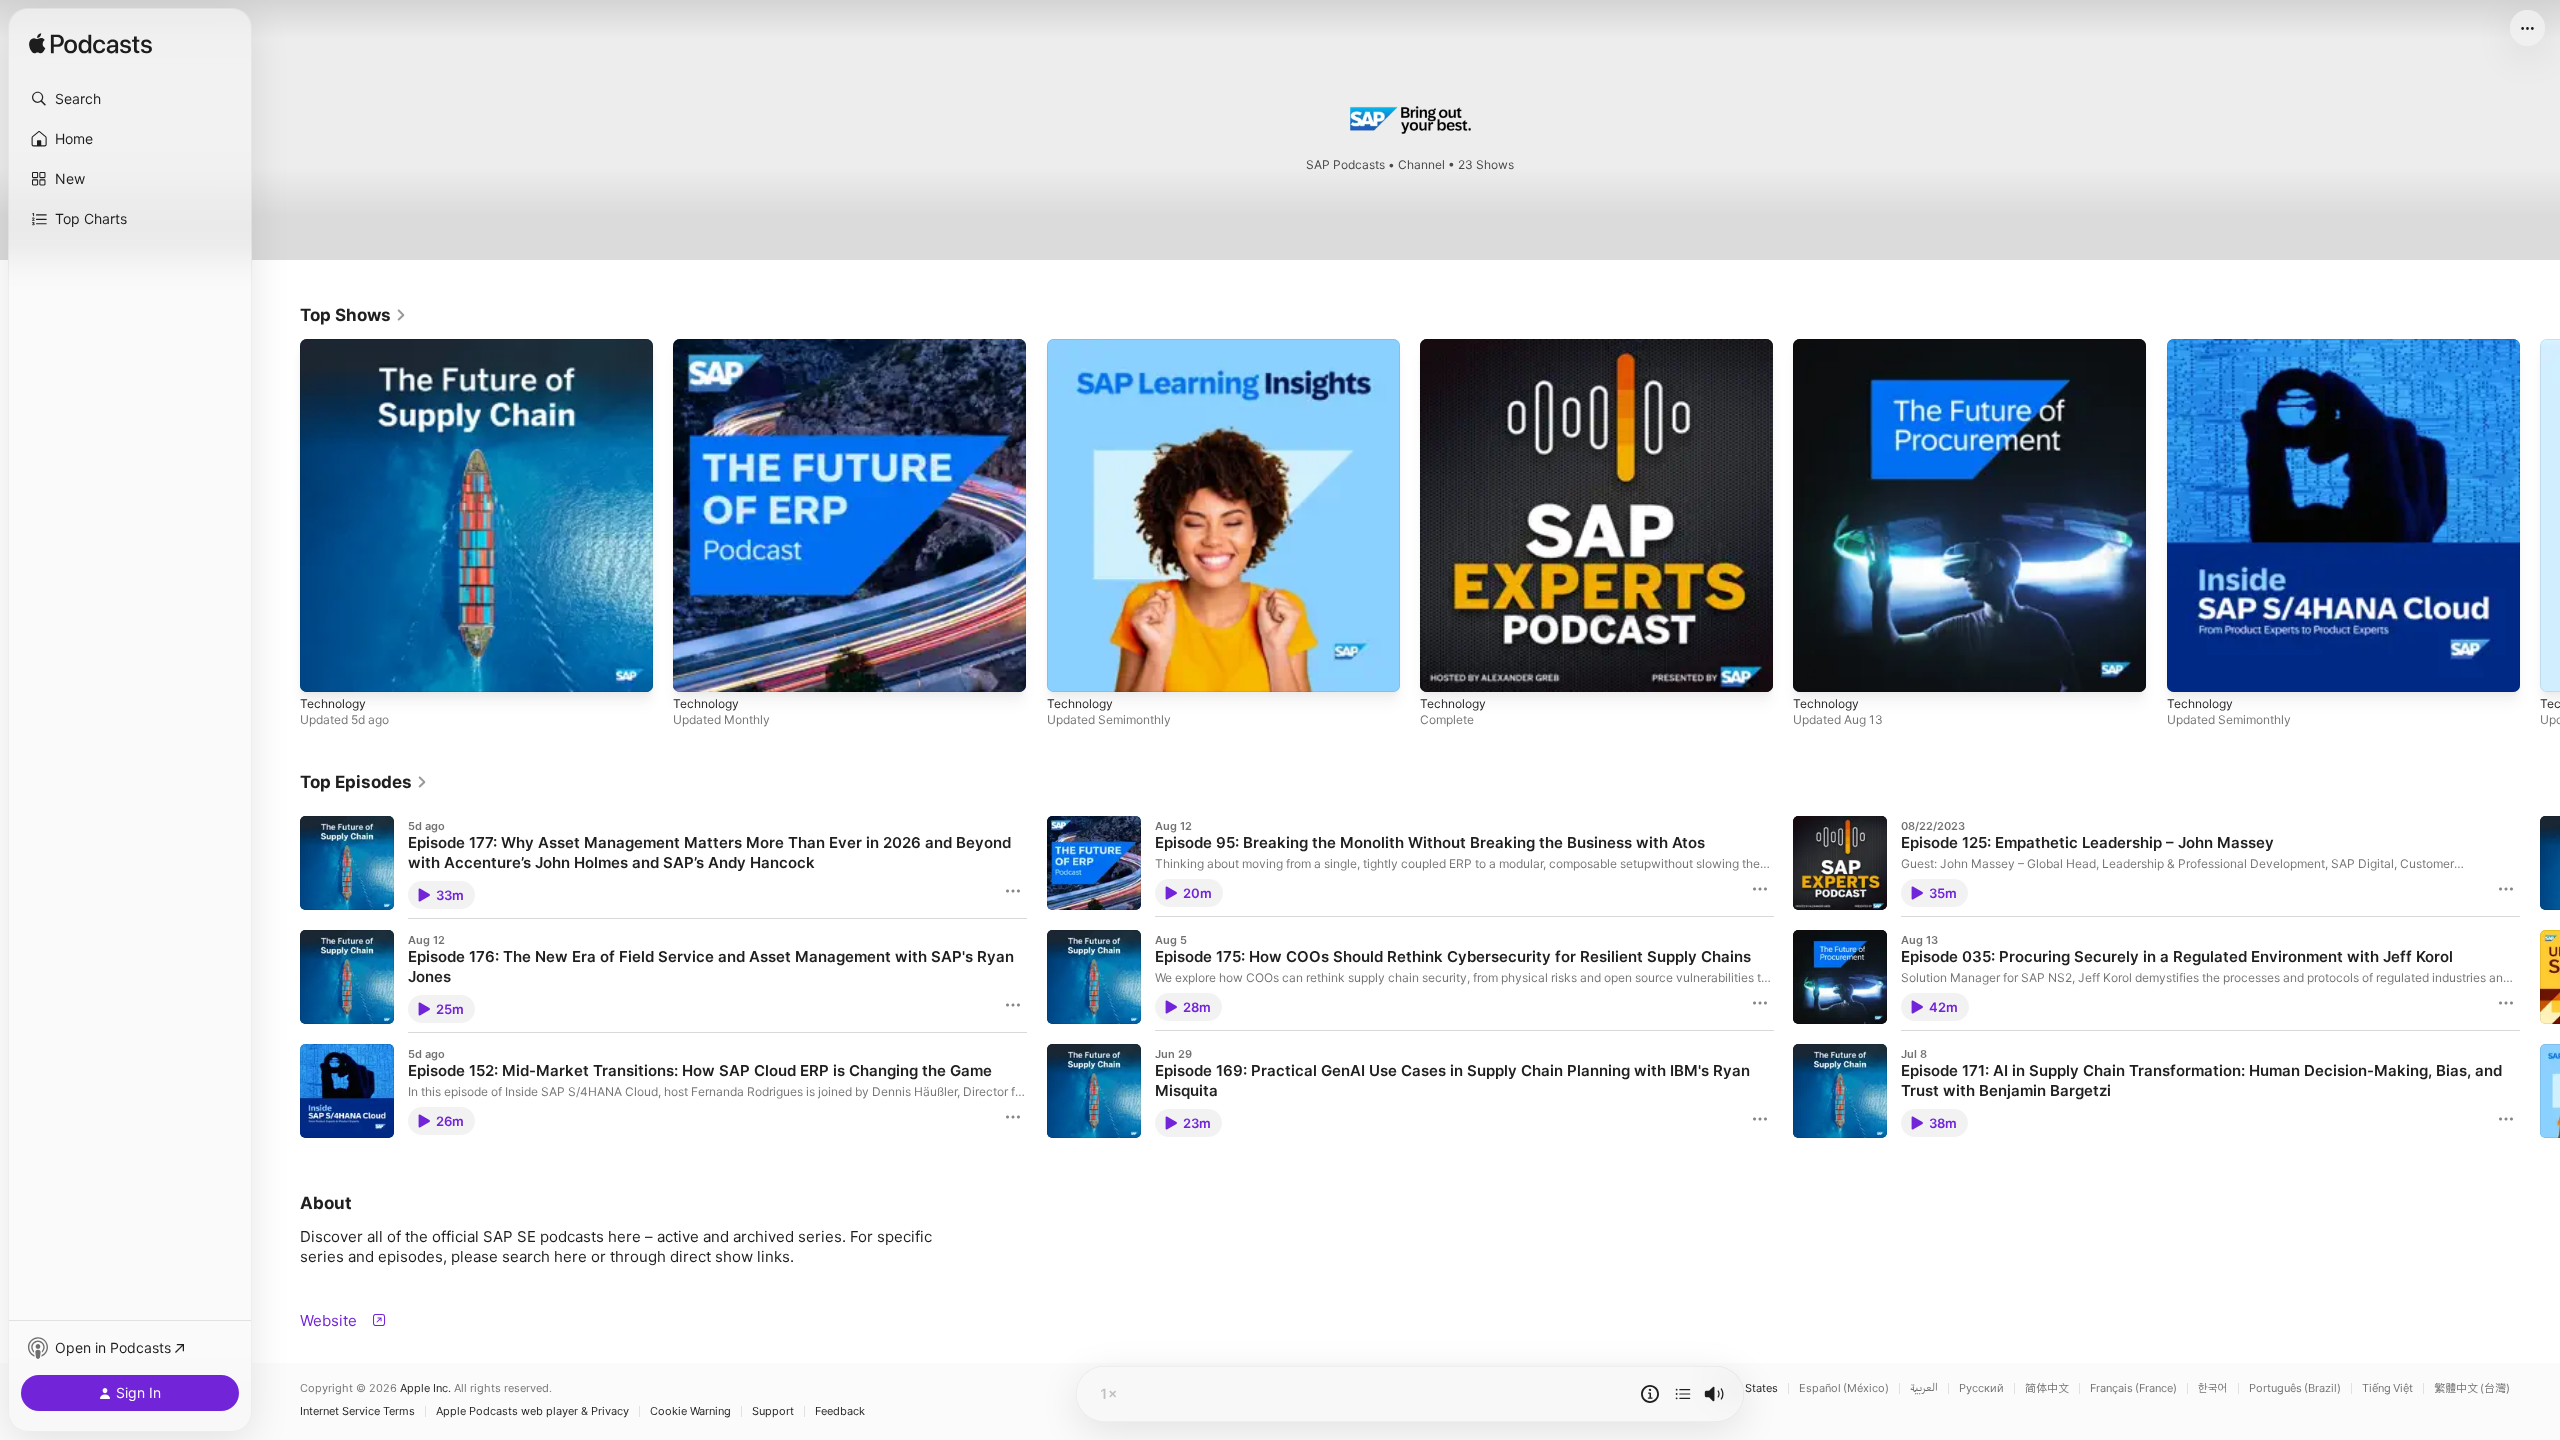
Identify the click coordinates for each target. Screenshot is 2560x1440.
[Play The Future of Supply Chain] (325, 667)
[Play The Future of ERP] (698, 667)
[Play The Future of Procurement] (1818, 667)
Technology (336, 347)
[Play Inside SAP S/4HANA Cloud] (2192, 667)
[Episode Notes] (1650, 1394)
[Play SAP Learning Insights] (1072, 667)
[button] (130, 99)
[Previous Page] (280, 516)
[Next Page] (2540, 516)
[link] (353, 315)
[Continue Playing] (1683, 1394)
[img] (90, 45)
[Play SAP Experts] (1445, 667)
